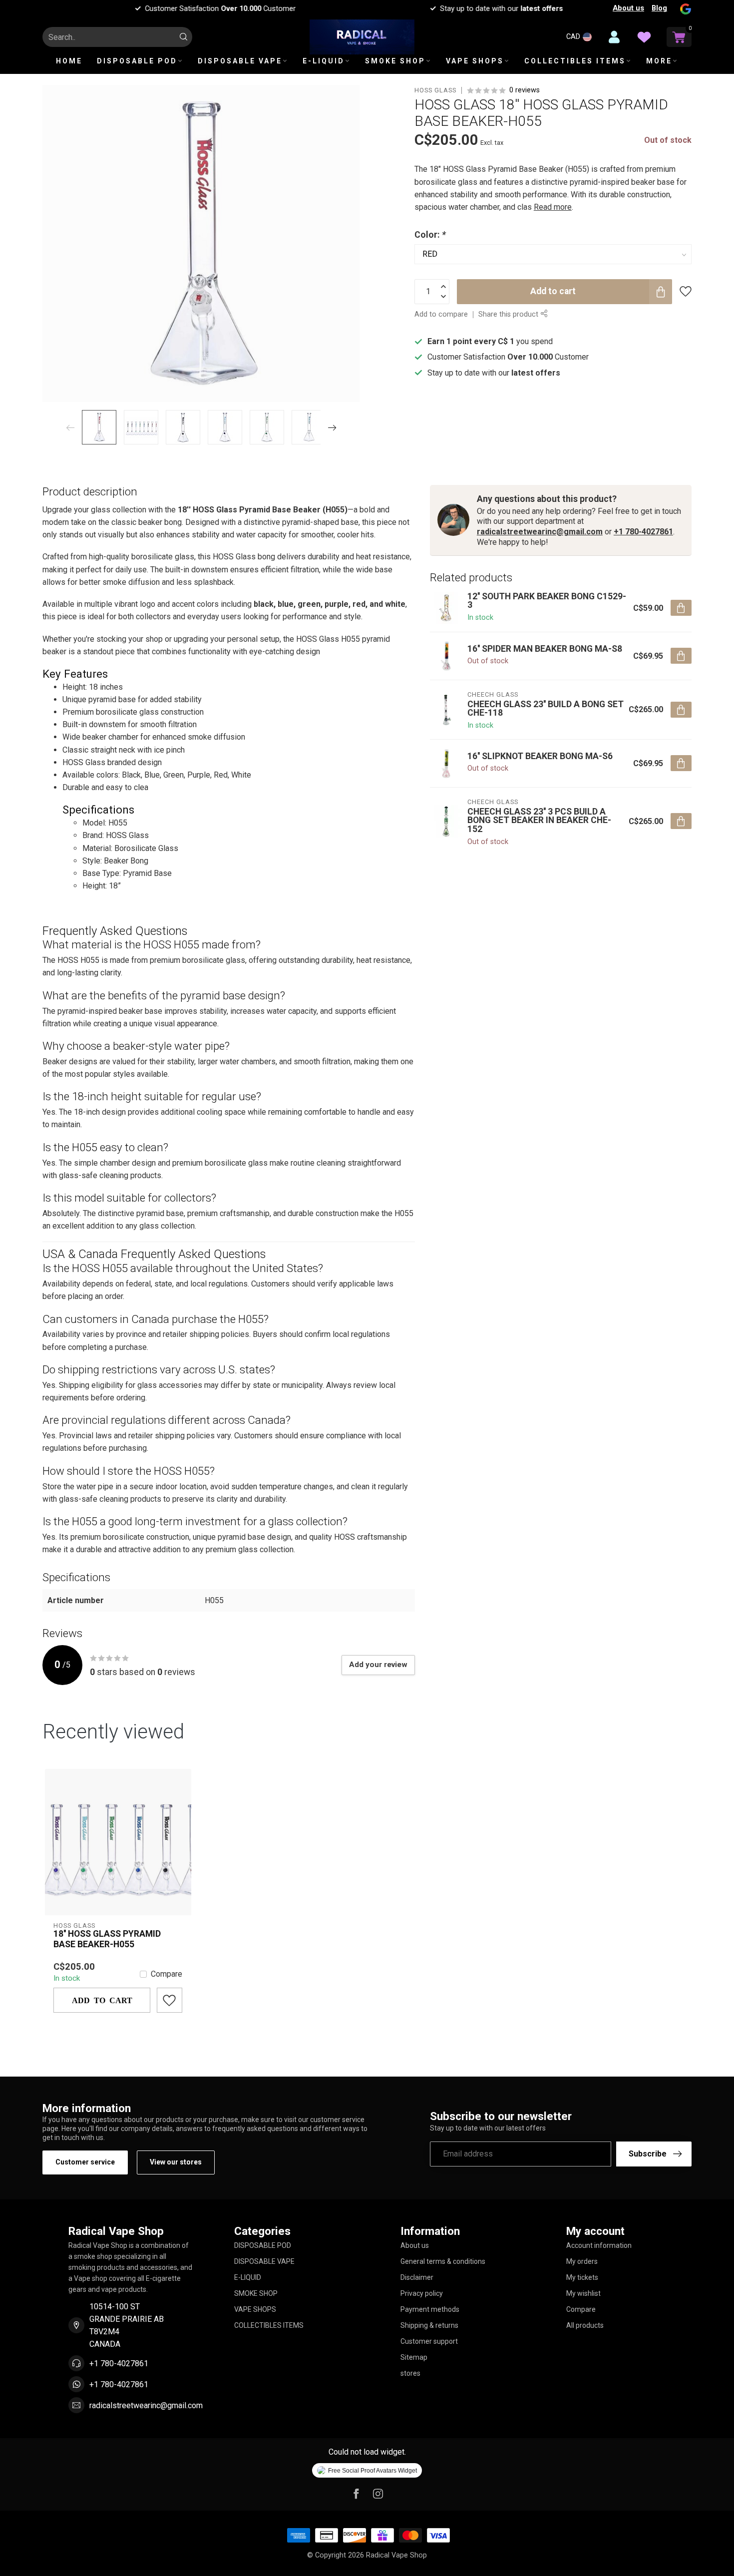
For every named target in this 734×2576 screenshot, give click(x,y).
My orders (582, 2261)
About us (628, 8)
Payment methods (430, 2309)
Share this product (509, 314)
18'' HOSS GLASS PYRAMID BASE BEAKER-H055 (107, 1939)
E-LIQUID (324, 61)
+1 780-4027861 (643, 532)
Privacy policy (422, 2293)
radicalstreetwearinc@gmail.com (540, 532)
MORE (659, 61)
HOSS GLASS (435, 91)
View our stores (176, 2162)
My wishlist (583, 2293)
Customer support (429, 2341)
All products (585, 2325)
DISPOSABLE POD (137, 61)
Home (69, 61)
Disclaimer (417, 2277)
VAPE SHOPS (475, 61)
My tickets (582, 2277)
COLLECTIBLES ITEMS (575, 61)
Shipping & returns (429, 2325)
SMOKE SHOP (395, 61)
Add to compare (441, 314)
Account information (599, 2245)
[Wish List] (644, 37)
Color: (430, 235)
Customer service (85, 2162)
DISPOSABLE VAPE (240, 61)
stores (410, 2373)
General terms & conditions (443, 2261)
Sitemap (414, 2357)
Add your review (378, 1665)
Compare (167, 1974)
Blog (659, 8)
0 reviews (525, 90)
